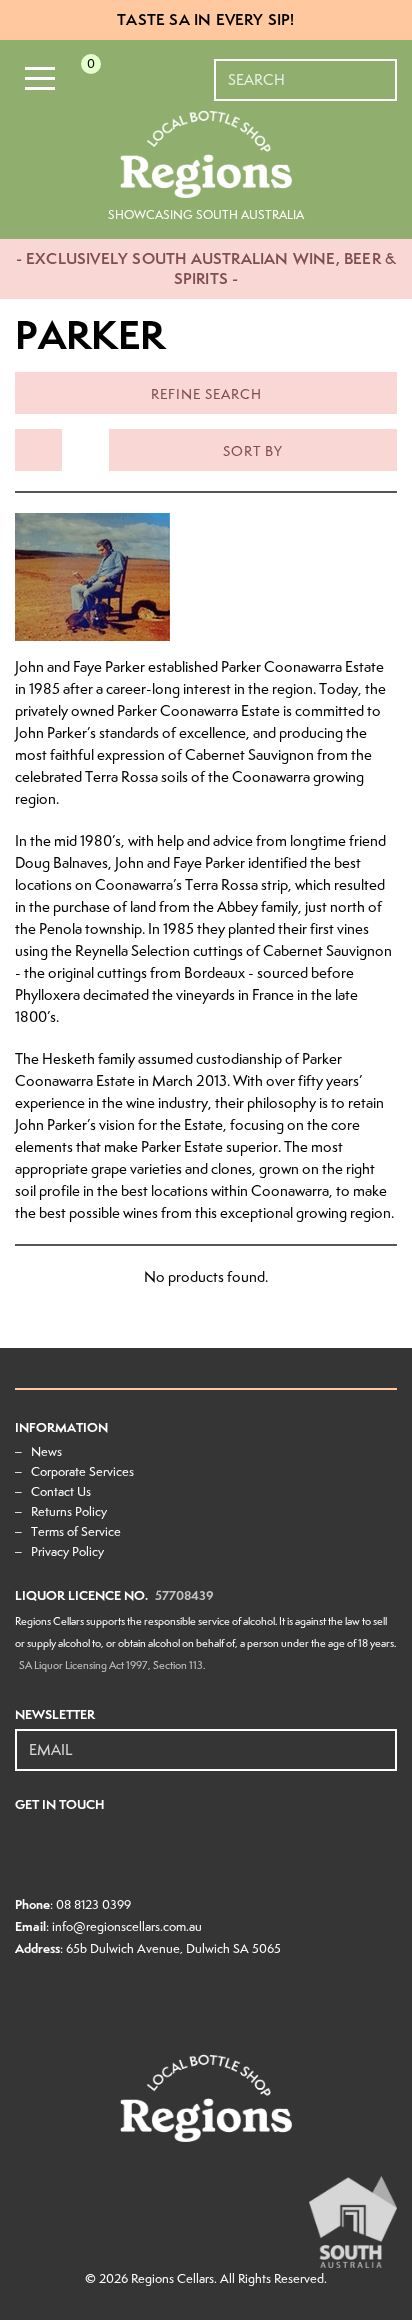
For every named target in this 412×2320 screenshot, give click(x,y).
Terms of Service (76, 1531)
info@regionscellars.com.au (127, 1926)
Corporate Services (82, 1471)
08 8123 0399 (93, 1904)
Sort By (253, 451)
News (46, 1451)
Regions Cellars (172, 2278)
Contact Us (61, 1491)
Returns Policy (69, 1511)
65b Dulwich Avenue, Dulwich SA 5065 (173, 1948)
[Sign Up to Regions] (383, 1739)
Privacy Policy (67, 1551)
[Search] (383, 70)
